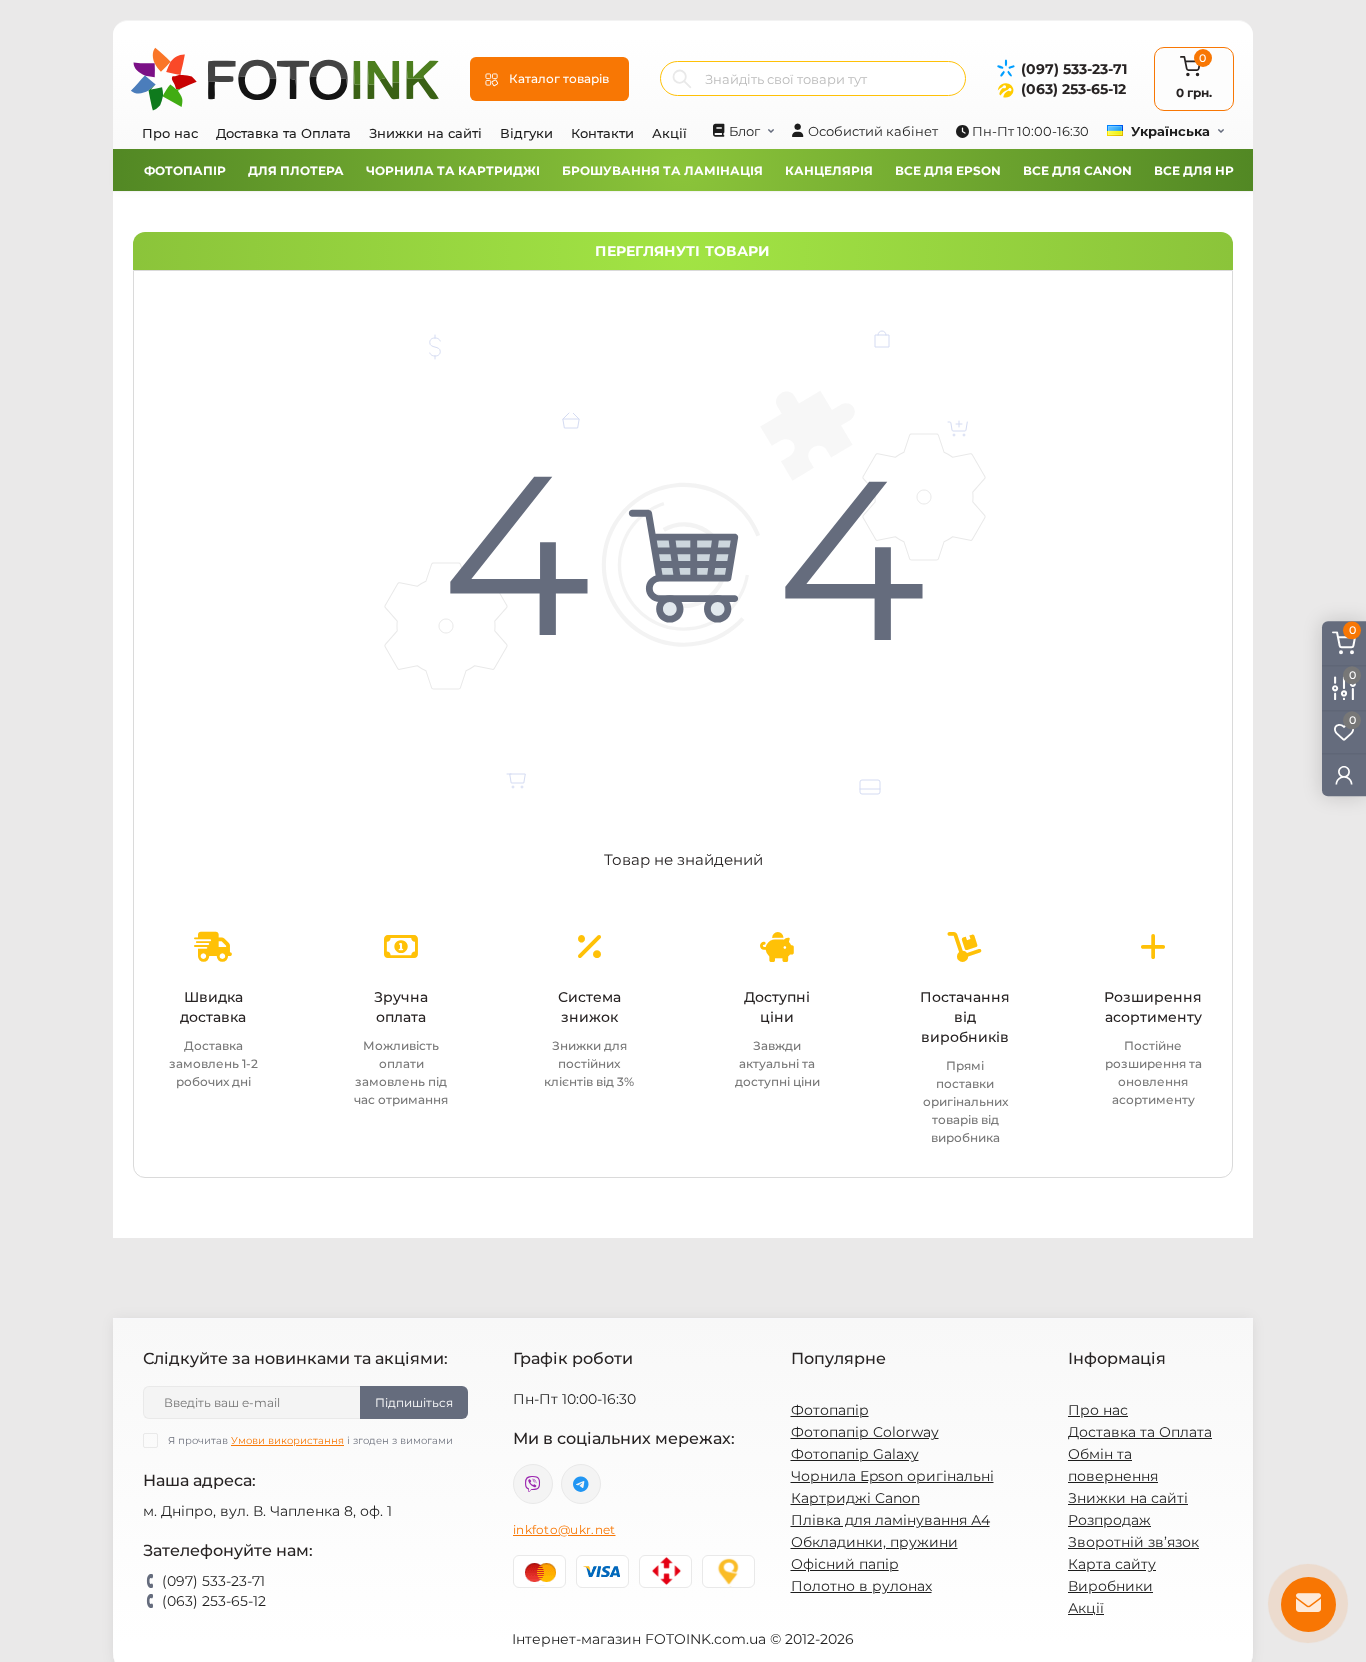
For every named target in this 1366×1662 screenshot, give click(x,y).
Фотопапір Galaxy (855, 1454)
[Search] (682, 78)
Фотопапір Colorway (865, 1432)
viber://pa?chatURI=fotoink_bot (533, 1484)
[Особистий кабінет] (1344, 773)
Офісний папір (845, 1564)
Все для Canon (1077, 170)
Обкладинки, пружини (874, 1542)
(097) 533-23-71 (1074, 69)
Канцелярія (829, 170)
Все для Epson (948, 170)
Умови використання (287, 1440)
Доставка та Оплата (283, 133)
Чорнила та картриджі (453, 170)
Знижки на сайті (425, 133)
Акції (669, 133)
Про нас (170, 133)
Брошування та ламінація (662, 170)
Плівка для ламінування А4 (890, 1520)
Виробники (1110, 1586)
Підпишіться (414, 1402)
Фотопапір (185, 170)
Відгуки (526, 133)
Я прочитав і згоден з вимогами (310, 1440)
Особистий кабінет (873, 131)
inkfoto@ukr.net (564, 1529)
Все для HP (1194, 170)
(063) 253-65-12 (1073, 89)
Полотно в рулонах (861, 1586)
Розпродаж (1109, 1520)
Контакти (602, 133)
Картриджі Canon (855, 1498)
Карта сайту (1112, 1564)
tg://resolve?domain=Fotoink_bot (581, 1484)
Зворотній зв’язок (1133, 1542)
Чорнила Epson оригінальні (892, 1476)
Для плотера (296, 170)
